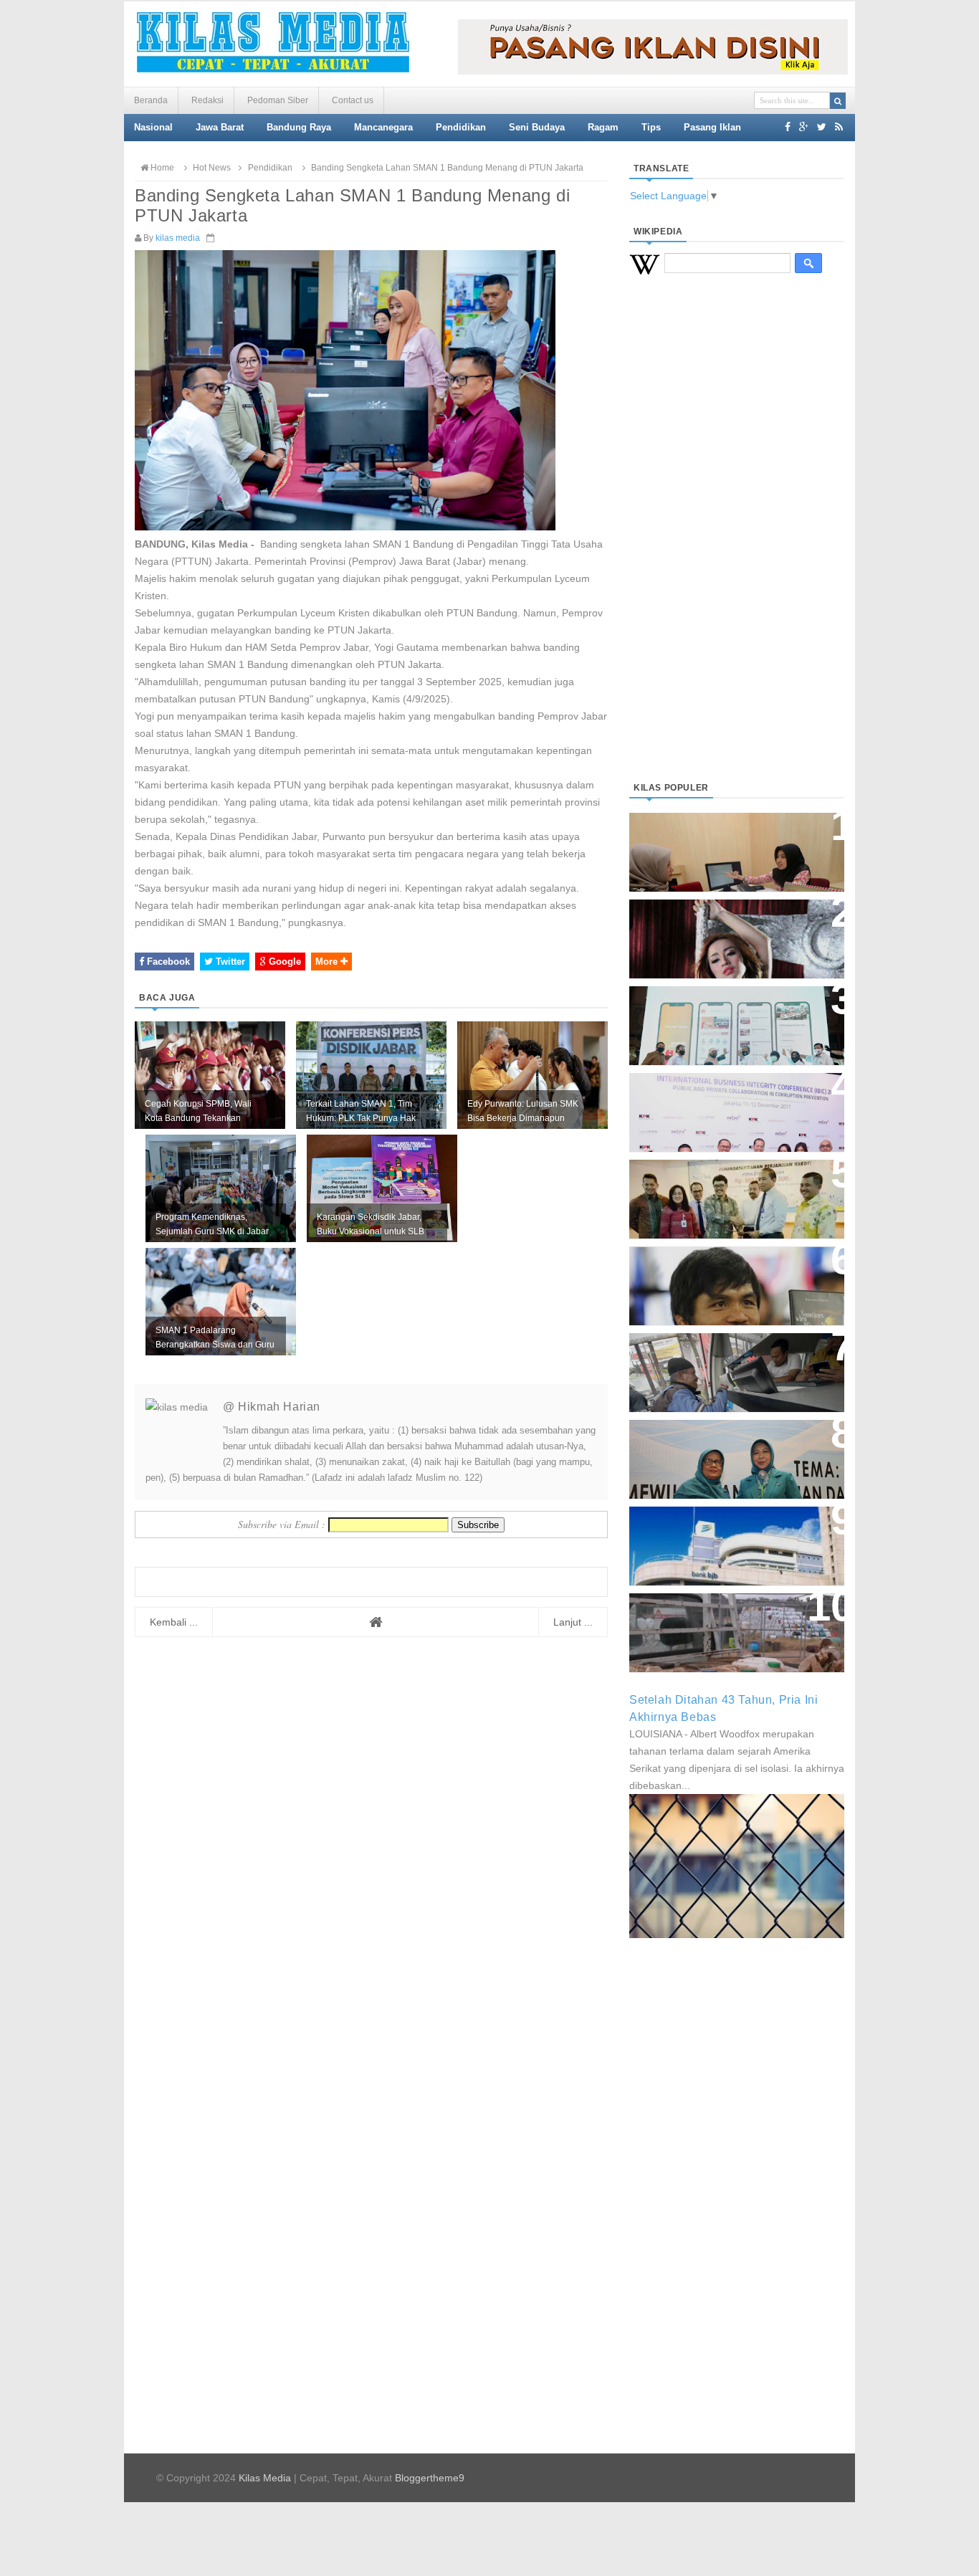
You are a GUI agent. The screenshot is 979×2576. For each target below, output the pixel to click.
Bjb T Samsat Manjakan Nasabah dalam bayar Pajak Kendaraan (733, 1358)
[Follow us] (822, 127)
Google (283, 962)
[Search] (838, 101)
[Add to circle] (804, 127)
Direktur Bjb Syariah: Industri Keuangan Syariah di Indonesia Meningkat (729, 845)
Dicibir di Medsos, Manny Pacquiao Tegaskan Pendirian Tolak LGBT (723, 1278)
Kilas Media (265, 2478)
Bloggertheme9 (430, 2478)
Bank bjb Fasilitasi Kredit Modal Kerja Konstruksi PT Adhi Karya (732, 1184)
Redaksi (207, 100)
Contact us (353, 100)
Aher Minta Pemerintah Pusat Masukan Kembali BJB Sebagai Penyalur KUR (728, 1539)
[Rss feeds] (839, 127)
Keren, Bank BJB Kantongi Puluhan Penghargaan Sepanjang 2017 (734, 1105)
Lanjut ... (573, 1622)
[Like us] (788, 127)
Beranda (151, 100)
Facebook (167, 962)
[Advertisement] (737, 545)
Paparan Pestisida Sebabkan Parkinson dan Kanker (721, 1618)
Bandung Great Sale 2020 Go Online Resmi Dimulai (722, 1011)
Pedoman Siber (278, 100)
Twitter (229, 962)
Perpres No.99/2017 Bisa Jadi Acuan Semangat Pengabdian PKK (723, 1452)
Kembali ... (174, 1622)
